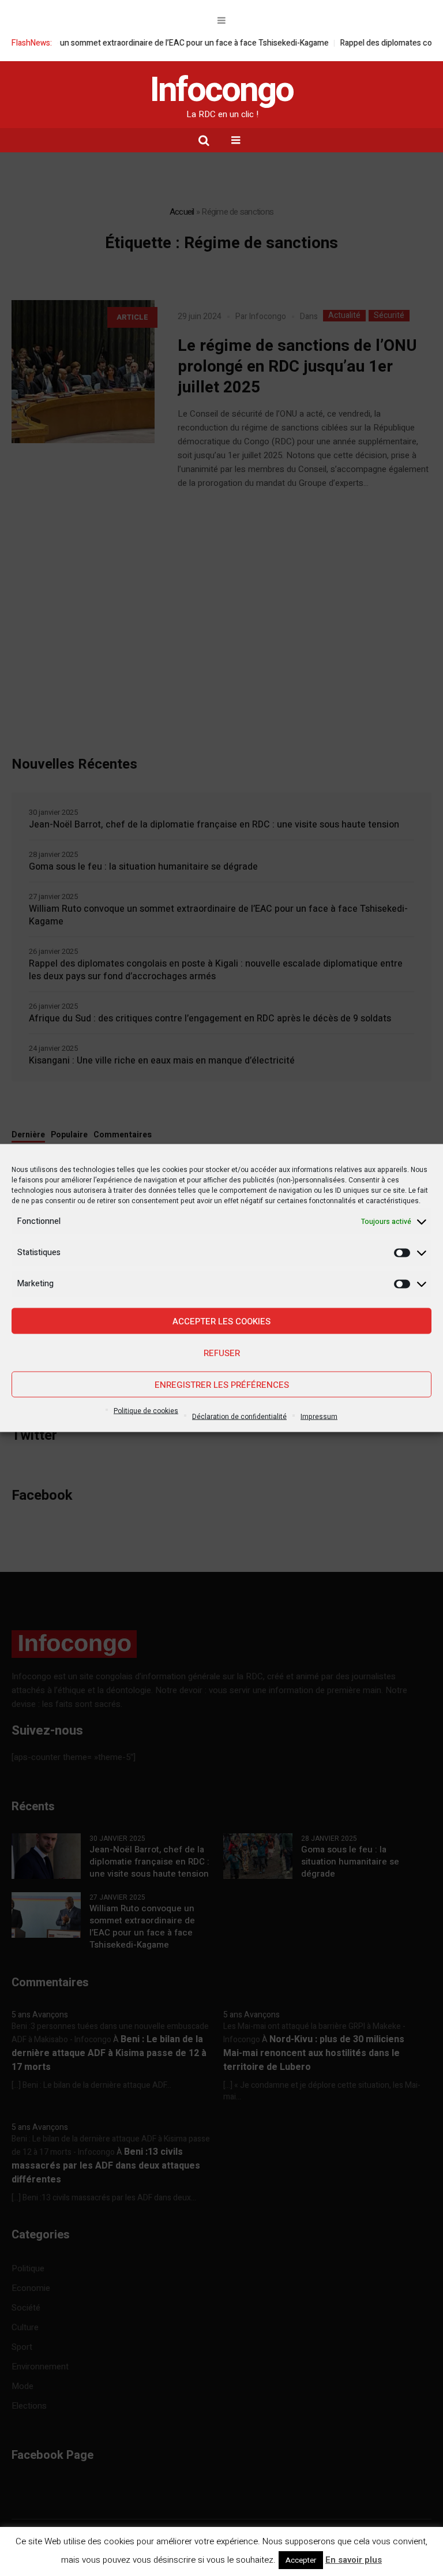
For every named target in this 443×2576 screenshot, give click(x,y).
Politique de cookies (146, 1411)
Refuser (222, 1353)
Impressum (319, 1417)
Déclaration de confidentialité (239, 1417)
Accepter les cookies (221, 1321)
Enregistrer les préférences (222, 1384)
